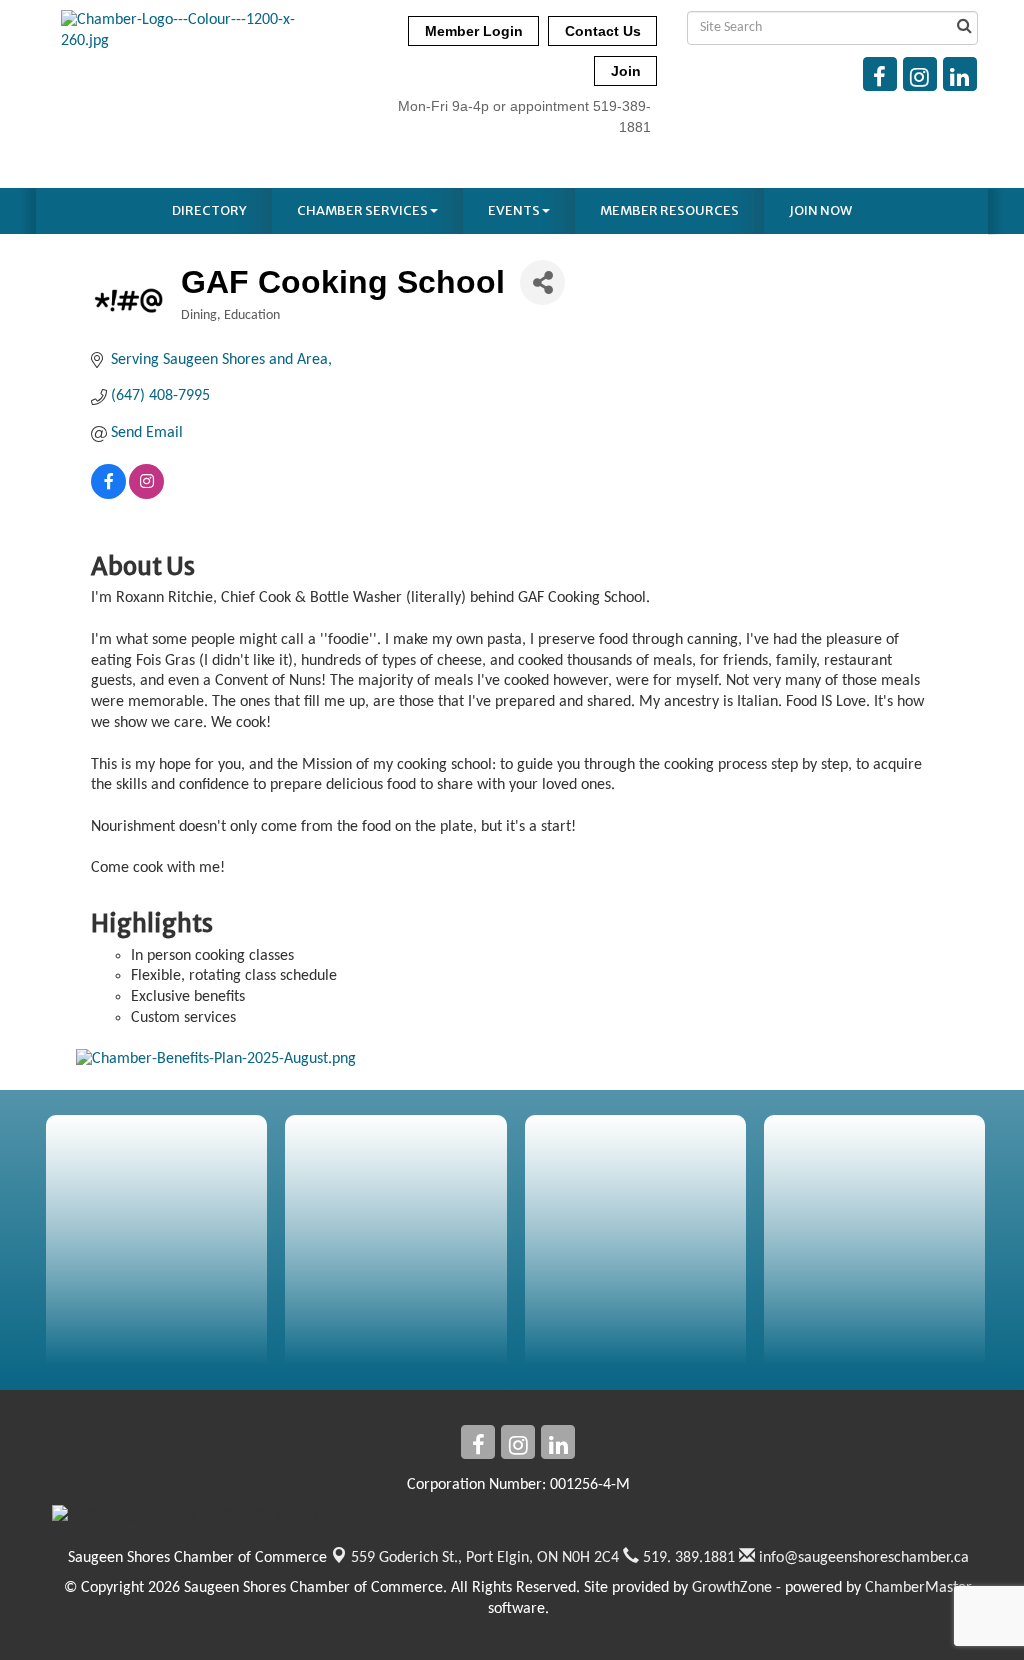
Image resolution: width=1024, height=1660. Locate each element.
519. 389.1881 (687, 1558)
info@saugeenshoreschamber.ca (862, 1558)
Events (514, 210)
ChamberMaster (918, 1588)
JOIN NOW (820, 210)
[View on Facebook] (108, 495)
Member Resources (669, 210)
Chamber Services (362, 210)
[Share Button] (542, 282)
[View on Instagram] (146, 495)
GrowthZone (732, 1588)
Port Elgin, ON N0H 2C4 (485, 1558)
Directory (209, 210)
